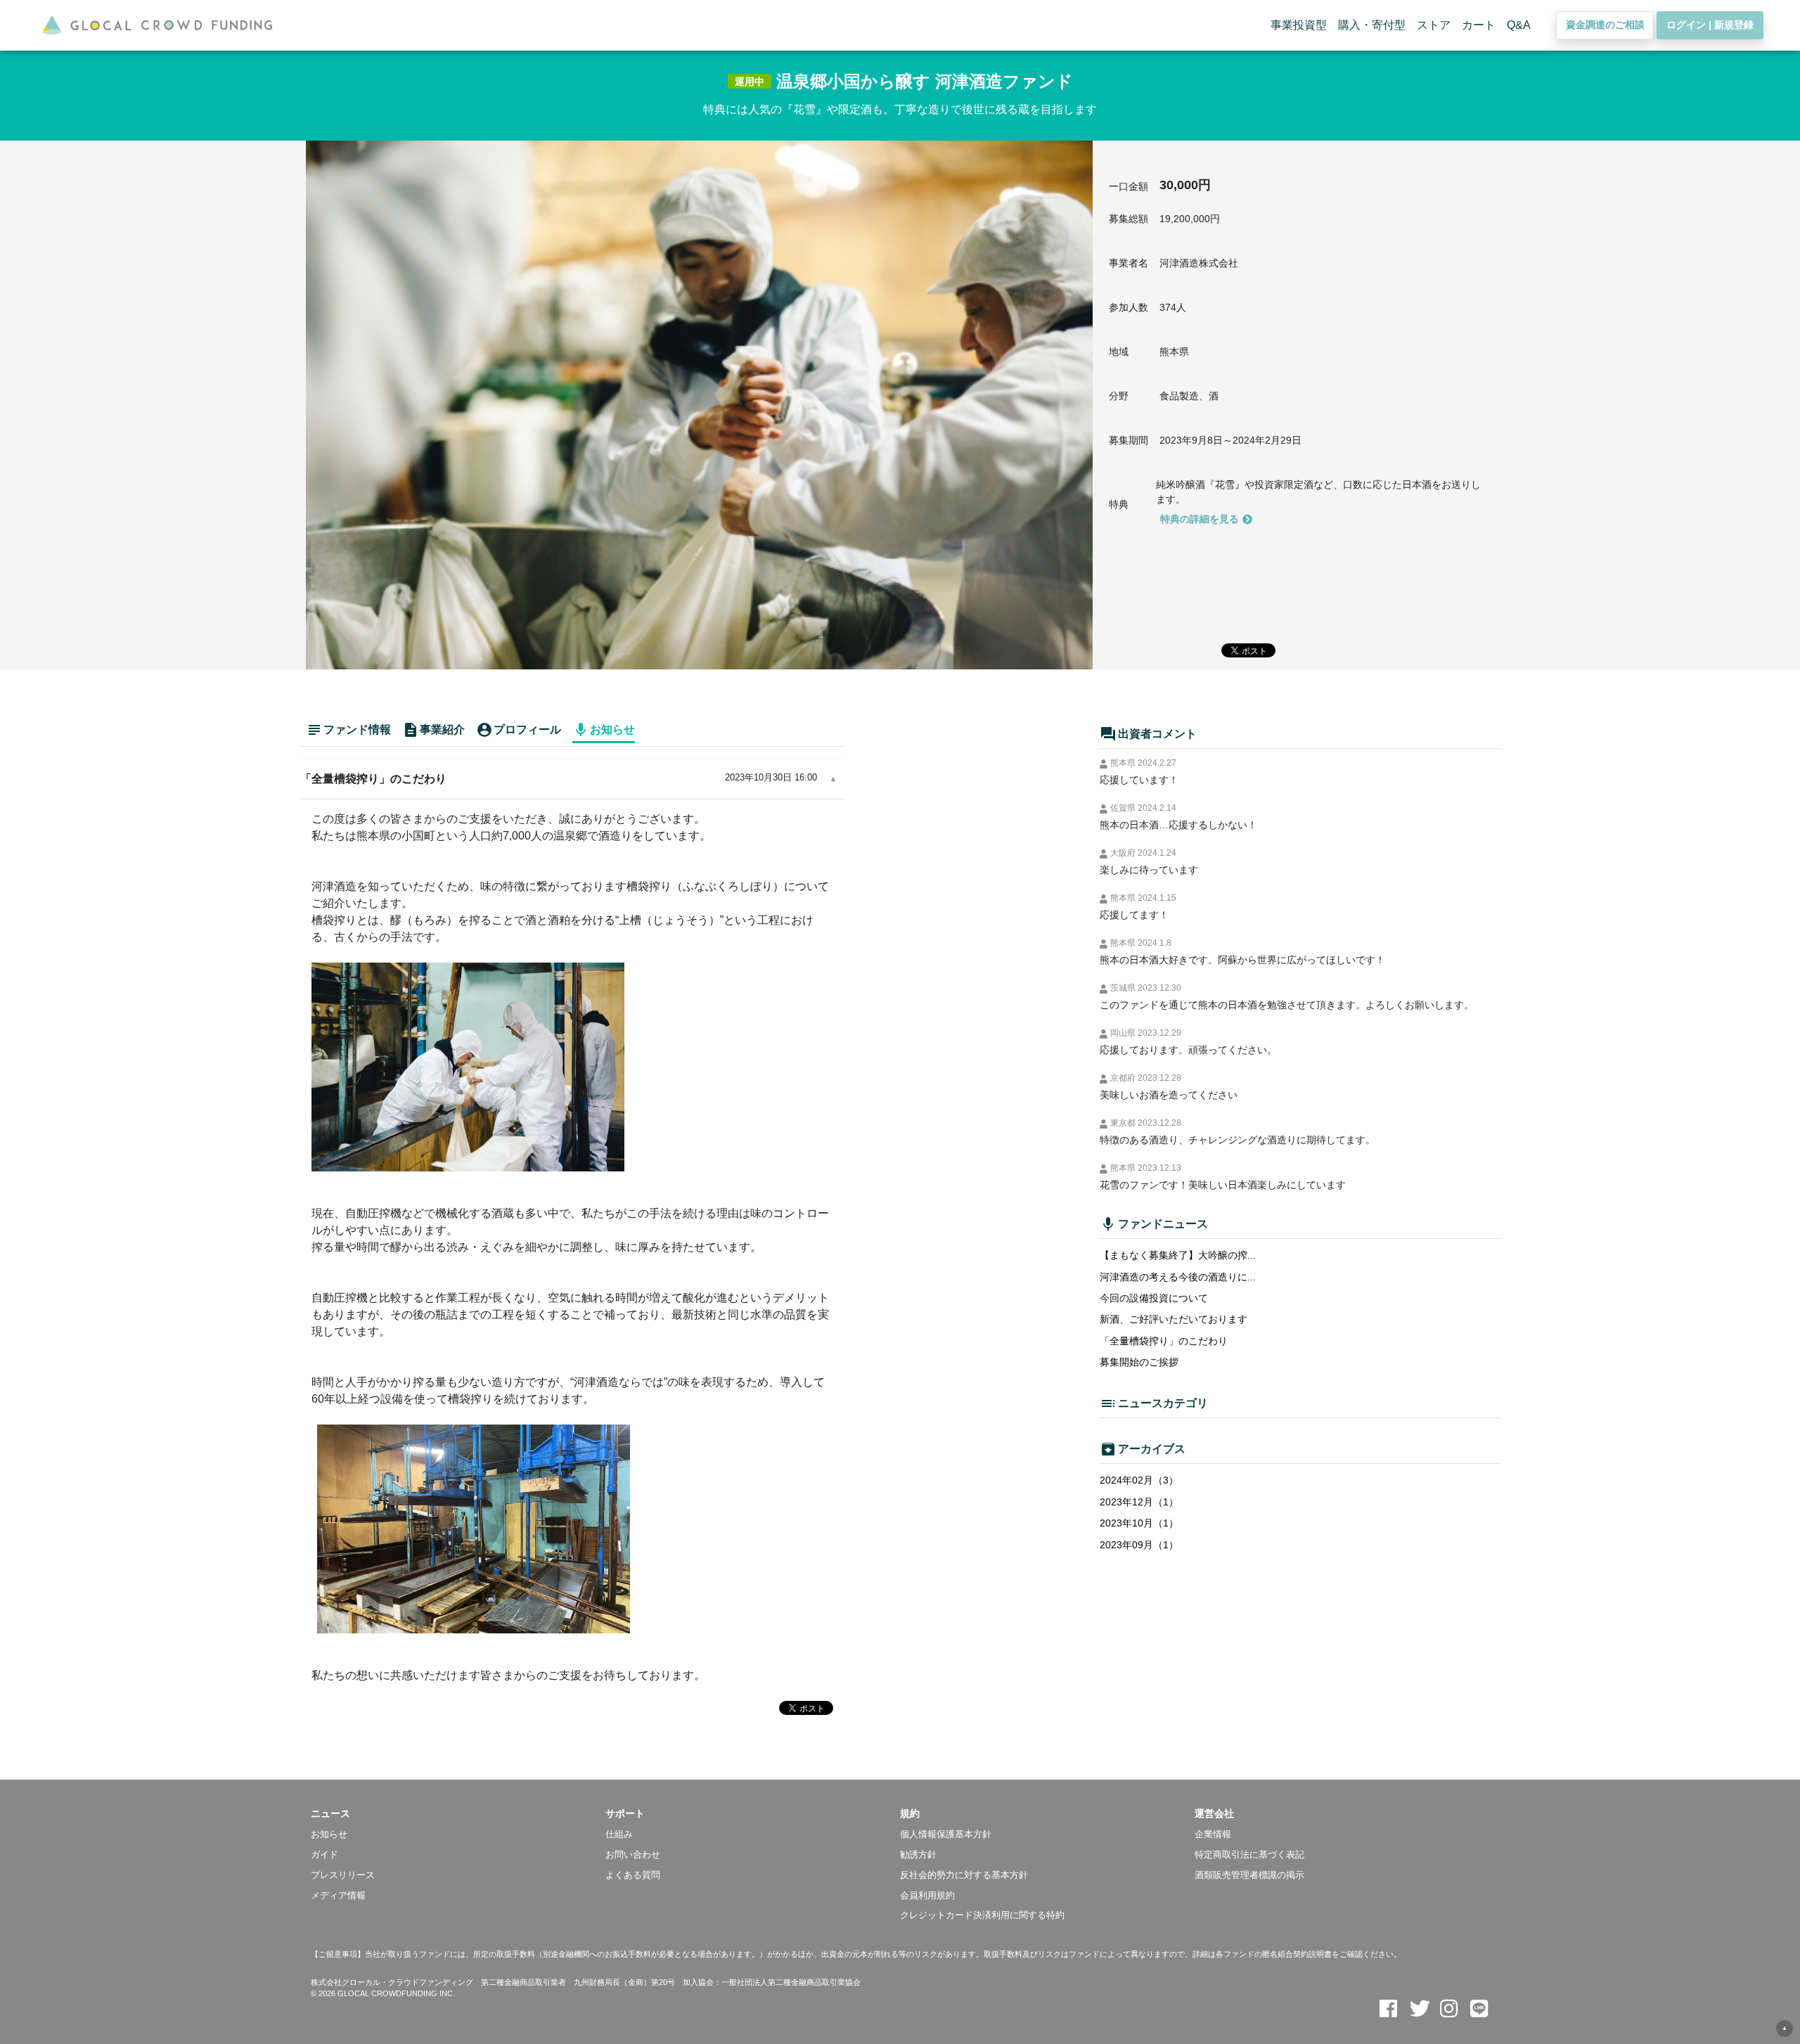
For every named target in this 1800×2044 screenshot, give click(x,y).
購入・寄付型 (1372, 25)
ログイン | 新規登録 (1710, 25)
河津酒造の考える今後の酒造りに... (1178, 1277)
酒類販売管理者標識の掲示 (1249, 1875)
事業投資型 (1299, 25)
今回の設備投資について (1154, 1298)
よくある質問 (633, 1875)
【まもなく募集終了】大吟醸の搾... (1178, 1255)
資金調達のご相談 (1605, 25)
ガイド (324, 1855)
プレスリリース (343, 1875)
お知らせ (329, 1834)
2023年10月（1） (1139, 1523)
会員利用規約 (927, 1895)
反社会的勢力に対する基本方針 (964, 1875)
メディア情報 (338, 1895)
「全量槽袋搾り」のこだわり (1164, 1341)
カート (1479, 25)
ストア (1434, 25)
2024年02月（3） (1139, 1480)
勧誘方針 (918, 1855)
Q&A (1519, 25)
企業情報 (1213, 1834)
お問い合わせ (633, 1855)
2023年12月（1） (1139, 1502)
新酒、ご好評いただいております (1174, 1319)
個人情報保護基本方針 (946, 1834)
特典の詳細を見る (1200, 519)
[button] (458, 1813)
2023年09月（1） (1139, 1545)
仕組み (619, 1834)
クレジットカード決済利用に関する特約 (982, 1915)
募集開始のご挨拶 (1139, 1362)
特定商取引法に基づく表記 (1249, 1855)
